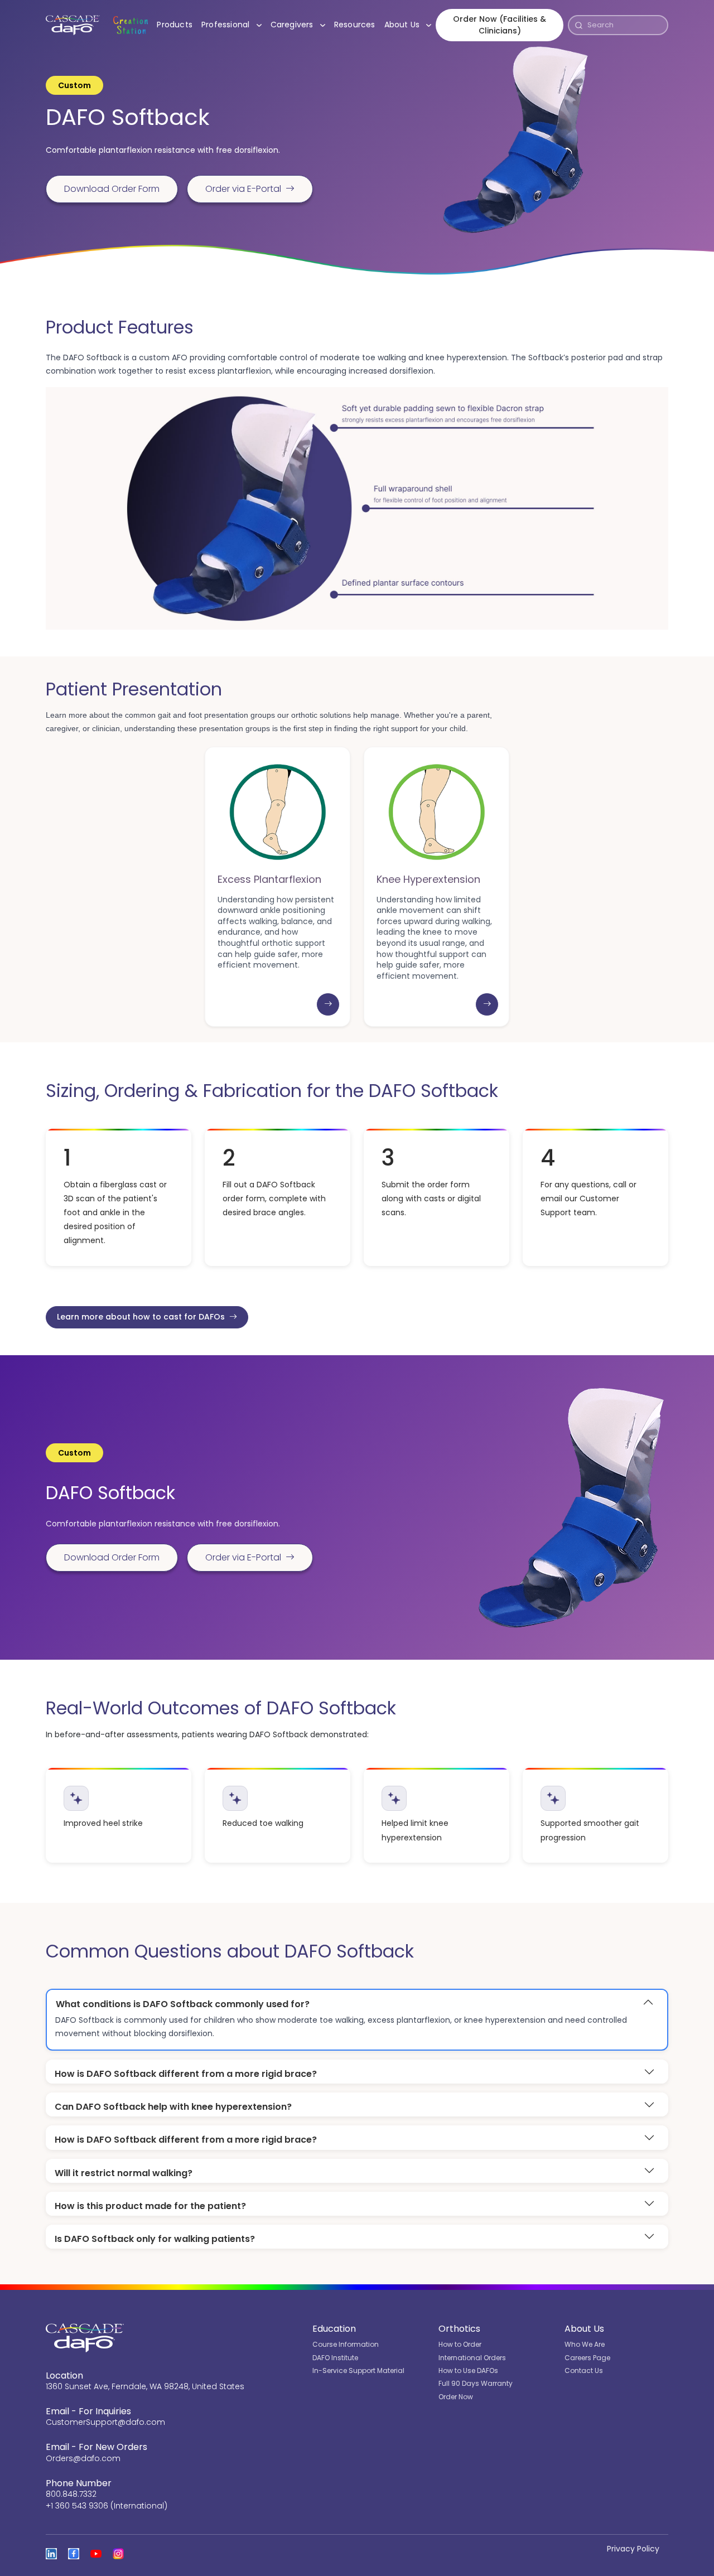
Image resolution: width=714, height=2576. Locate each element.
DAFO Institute (335, 2358)
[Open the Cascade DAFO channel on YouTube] (96, 2554)
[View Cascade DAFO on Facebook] (74, 2554)
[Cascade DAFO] (73, 25)
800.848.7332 (71, 2494)
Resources (355, 25)
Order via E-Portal (243, 189)
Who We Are (585, 2344)
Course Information (346, 2344)
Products (175, 25)
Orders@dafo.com (83, 2458)
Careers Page (587, 2358)
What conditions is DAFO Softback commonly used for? (183, 2004)
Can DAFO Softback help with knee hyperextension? (173, 2107)
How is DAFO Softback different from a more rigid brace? (186, 2074)
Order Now (456, 2397)
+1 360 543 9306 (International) (107, 2506)
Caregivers (300, 24)
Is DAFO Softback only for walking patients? (155, 2239)
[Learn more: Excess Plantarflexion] (328, 1004)
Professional (234, 24)
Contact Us (584, 2370)
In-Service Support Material (358, 2370)
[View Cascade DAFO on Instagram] (118, 2554)
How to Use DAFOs (468, 2370)
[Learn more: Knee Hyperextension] (487, 1004)
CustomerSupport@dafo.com (105, 2422)
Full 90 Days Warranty (476, 2383)
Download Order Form (112, 189)
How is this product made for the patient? (150, 2206)
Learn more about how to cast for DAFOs (141, 1317)
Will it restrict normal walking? (124, 2173)
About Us (410, 24)
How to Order (460, 2344)
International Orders (472, 2358)
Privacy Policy (633, 2549)
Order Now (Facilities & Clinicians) (500, 25)
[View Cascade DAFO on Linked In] (51, 2554)
